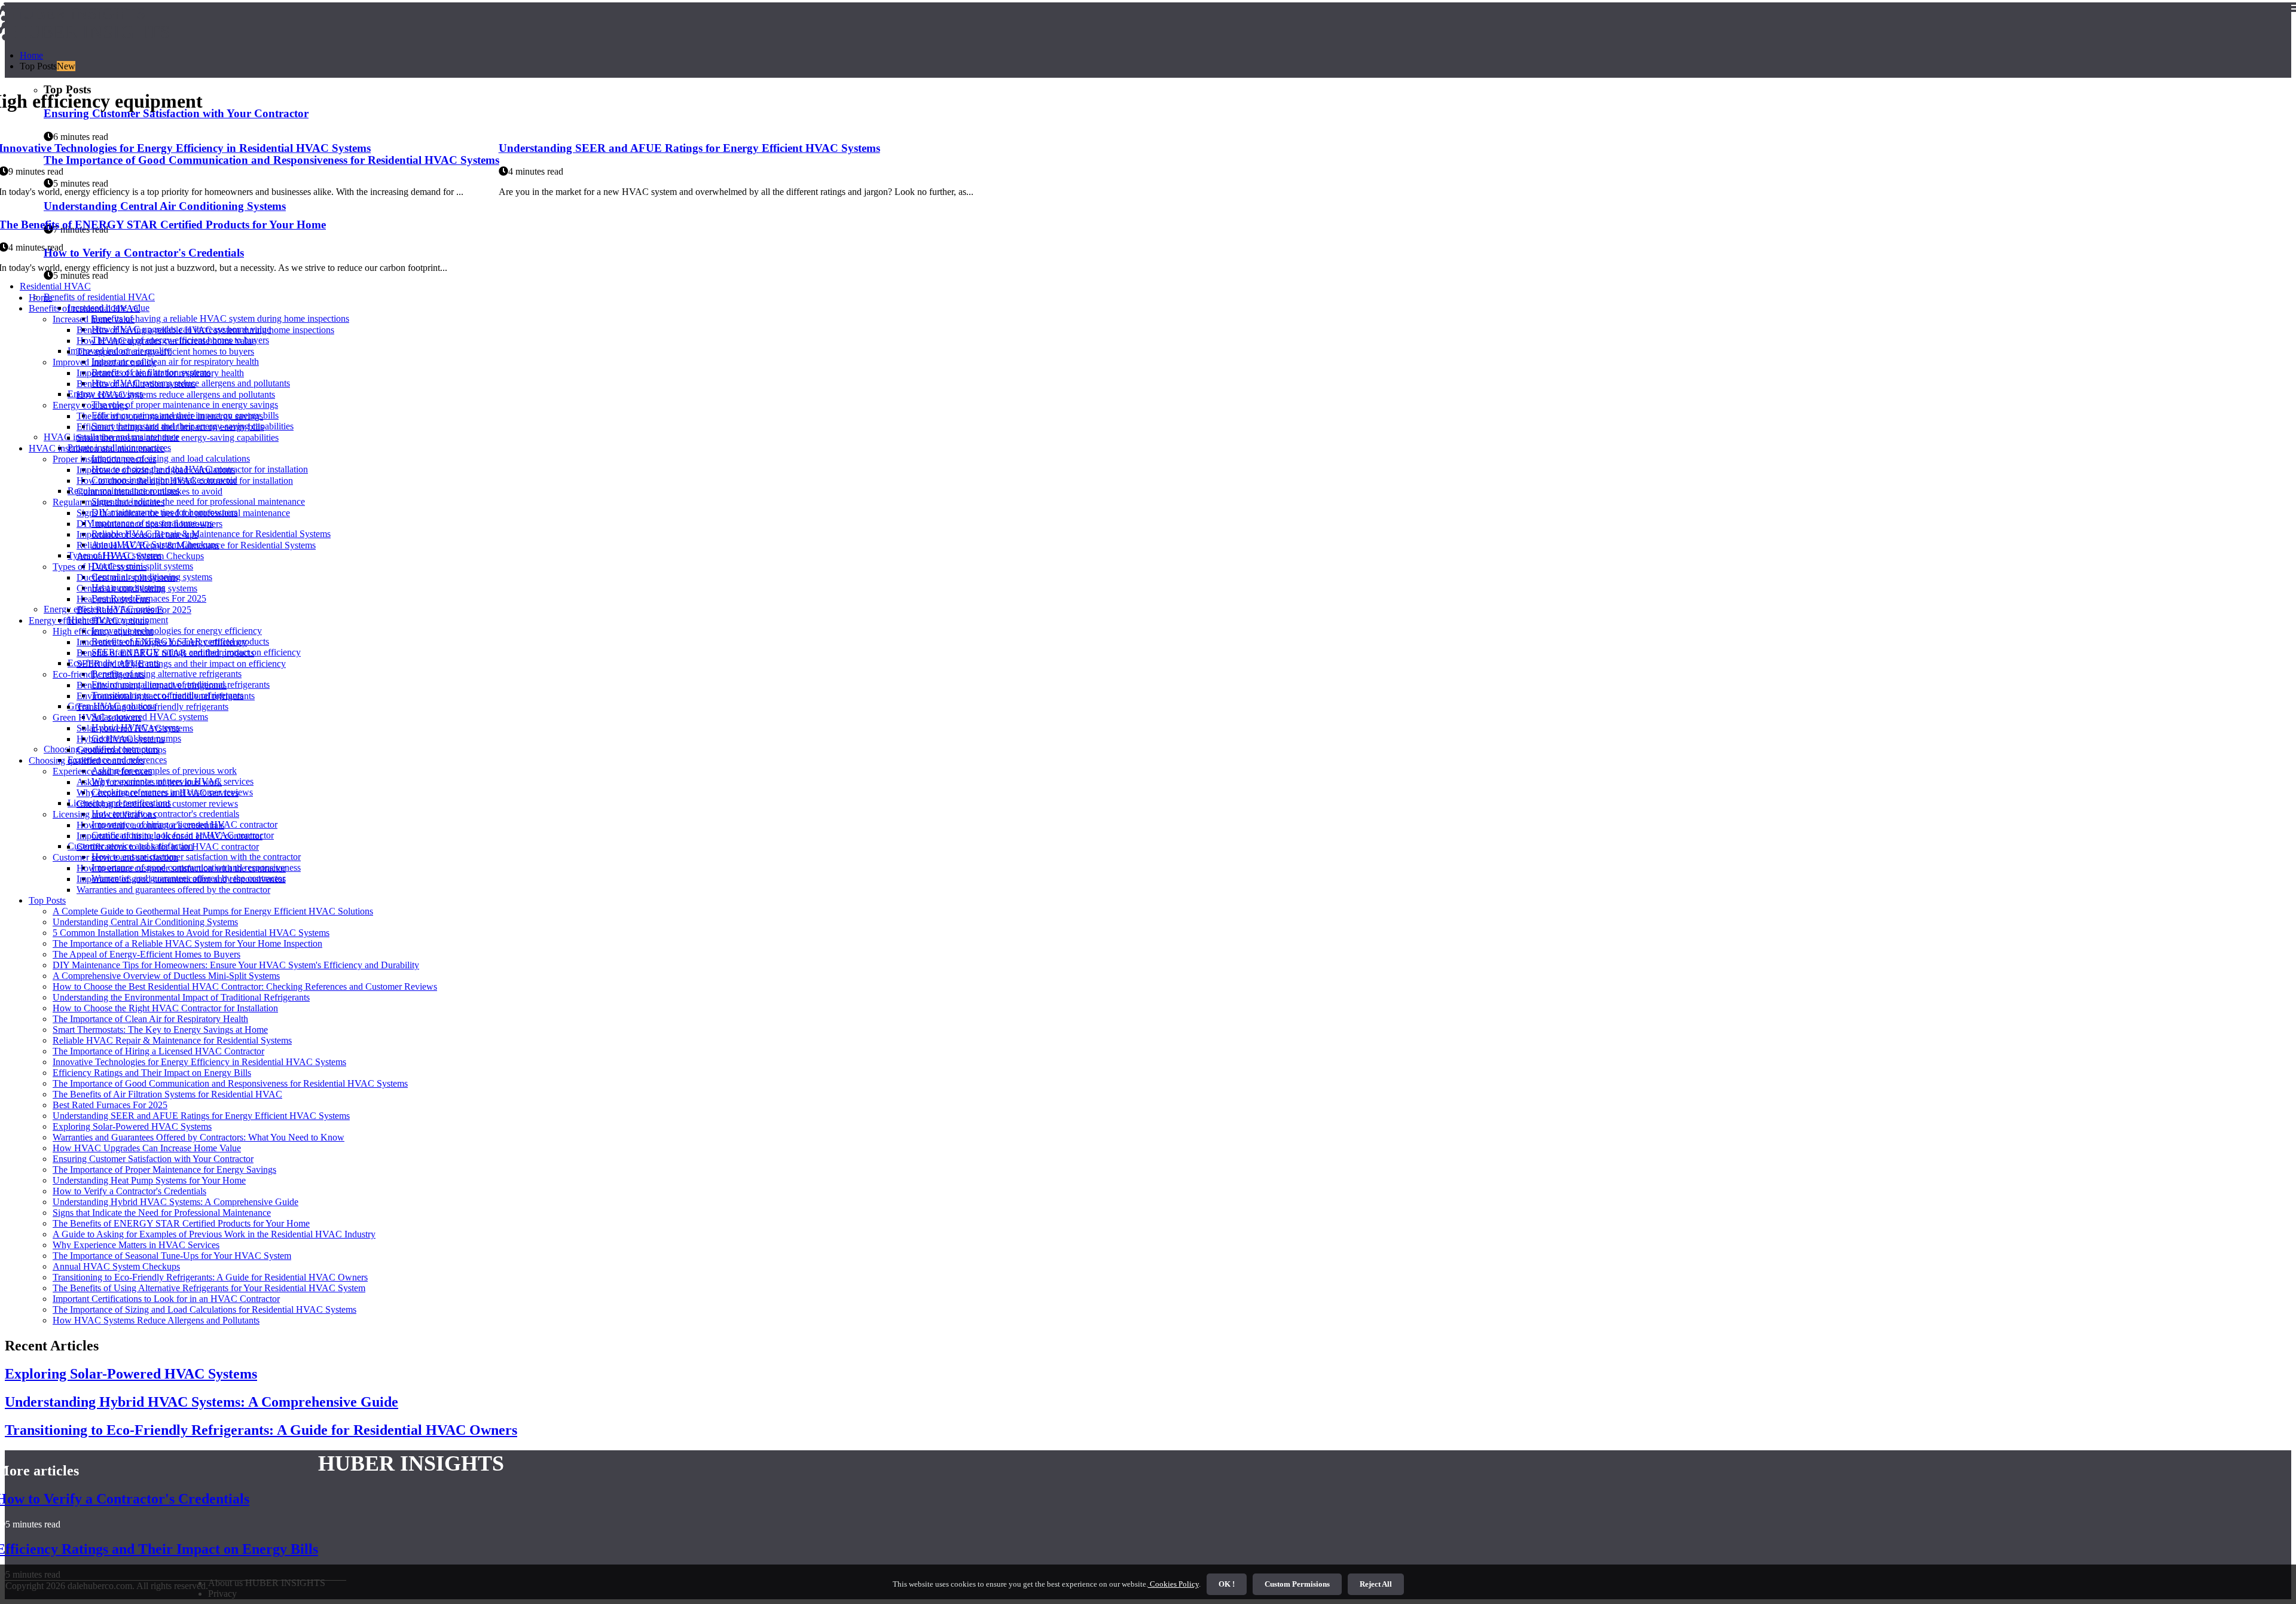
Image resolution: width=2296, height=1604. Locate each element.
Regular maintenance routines (109, 502)
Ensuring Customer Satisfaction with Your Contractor (153, 1159)
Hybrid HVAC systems (120, 739)
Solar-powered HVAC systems (150, 717)
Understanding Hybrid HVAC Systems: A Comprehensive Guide (175, 1202)
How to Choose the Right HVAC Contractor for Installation (165, 1008)
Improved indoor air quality (104, 362)
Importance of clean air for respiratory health (175, 362)
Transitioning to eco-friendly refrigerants (152, 707)
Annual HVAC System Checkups (140, 556)
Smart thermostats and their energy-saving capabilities (178, 437)
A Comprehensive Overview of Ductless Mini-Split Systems (166, 976)
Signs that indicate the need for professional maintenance (198, 501)
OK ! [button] (1227, 1584)
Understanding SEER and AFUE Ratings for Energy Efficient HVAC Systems (689, 148)
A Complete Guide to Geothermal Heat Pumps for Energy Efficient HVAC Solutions (213, 911)
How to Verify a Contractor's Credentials (129, 1191)
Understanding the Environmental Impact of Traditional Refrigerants (181, 997)
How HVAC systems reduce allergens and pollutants (176, 394)
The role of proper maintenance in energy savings (185, 405)
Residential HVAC (55, 286)
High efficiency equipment (103, 631)
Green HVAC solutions (97, 717)
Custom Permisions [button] (1297, 1584)
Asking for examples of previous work (164, 771)
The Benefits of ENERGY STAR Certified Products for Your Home (181, 1223)
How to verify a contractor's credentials (165, 814)
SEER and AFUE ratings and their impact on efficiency (181, 664)
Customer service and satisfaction (115, 857)
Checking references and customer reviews (157, 803)
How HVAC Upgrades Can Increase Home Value (147, 1148)
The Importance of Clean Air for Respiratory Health (150, 1019)
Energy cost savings (90, 405)
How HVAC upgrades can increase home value (166, 341)
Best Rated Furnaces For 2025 (134, 610)
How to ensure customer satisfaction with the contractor (196, 857)
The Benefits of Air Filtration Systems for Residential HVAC (167, 1094)
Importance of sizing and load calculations (171, 458)
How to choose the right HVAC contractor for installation (185, 481)
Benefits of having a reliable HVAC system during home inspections (220, 318)
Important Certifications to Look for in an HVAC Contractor (166, 1299)
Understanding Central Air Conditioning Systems (145, 922)
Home (31, 55)
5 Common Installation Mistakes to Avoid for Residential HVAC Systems (191, 933)
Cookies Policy (1173, 1584)
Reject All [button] (1376, 1584)
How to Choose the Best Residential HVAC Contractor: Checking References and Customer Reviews (245, 987)
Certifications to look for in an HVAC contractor (168, 847)
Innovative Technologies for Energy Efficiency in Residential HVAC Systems (199, 1062)
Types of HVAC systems (100, 567)
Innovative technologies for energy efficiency (177, 631)
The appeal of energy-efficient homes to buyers (165, 351)
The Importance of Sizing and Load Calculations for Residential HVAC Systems (204, 1309)
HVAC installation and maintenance (97, 448)
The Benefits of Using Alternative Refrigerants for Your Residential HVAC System (209, 1288)
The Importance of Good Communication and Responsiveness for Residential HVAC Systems (230, 1083)
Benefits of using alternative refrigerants (167, 674)
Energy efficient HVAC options (88, 620)
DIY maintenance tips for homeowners (149, 524)
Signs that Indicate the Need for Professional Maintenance (162, 1213)
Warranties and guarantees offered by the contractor (173, 890)
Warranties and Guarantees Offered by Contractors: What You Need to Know (199, 1137)
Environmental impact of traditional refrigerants (166, 696)
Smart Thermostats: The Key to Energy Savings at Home (160, 1030)
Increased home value (94, 319)
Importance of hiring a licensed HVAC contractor (170, 836)
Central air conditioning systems (137, 588)
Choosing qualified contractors (86, 760)
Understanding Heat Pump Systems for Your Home (149, 1180)
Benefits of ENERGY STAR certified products (165, 653)
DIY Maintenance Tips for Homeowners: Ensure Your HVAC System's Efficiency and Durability (236, 965)
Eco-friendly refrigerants (99, 674)
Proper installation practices (104, 459)
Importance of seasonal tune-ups (137, 534)
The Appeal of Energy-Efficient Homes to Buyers (146, 954)
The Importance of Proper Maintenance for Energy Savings (164, 1170)
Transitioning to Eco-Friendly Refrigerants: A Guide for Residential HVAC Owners (210, 1277)
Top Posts (47, 900)
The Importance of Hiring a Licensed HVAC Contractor (158, 1051)
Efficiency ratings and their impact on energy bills (170, 427)
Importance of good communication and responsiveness (181, 879)
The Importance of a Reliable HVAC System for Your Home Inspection (187, 943)
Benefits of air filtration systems (136, 384)
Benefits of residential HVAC (99, 297)
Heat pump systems (113, 599)
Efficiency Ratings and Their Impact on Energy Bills (152, 1073)
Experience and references (102, 771)
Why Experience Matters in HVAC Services (136, 1245)
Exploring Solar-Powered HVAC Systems (132, 1126)
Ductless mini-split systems (127, 577)
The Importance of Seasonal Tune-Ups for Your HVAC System (172, 1256)
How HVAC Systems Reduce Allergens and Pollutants (156, 1320)
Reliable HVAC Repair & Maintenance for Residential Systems (211, 534)
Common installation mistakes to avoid (149, 491)
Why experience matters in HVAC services (158, 793)
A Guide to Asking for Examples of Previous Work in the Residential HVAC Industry (214, 1234)
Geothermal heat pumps (121, 750)
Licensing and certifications (104, 814)
